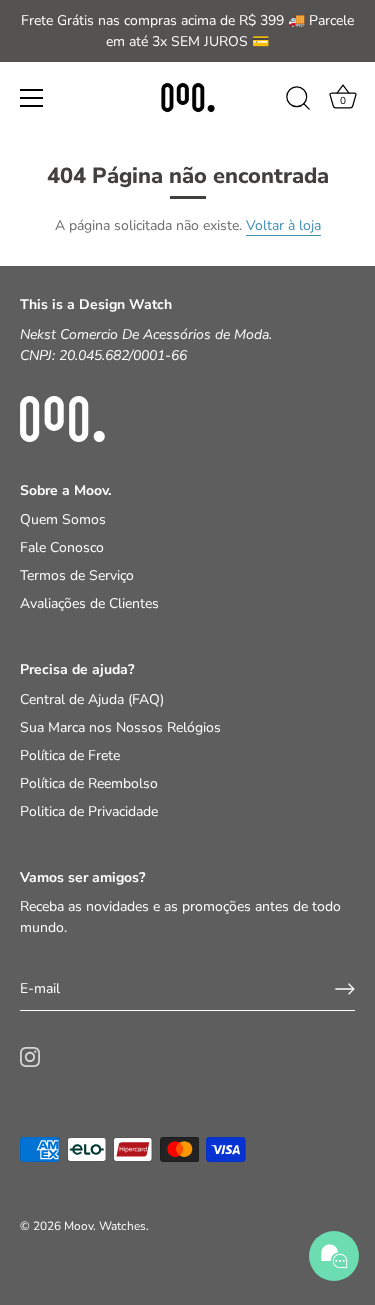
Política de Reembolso (89, 783)
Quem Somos (63, 519)
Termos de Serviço (77, 575)
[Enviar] (345, 989)
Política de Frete (70, 755)
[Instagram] (30, 1056)
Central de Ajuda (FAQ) (92, 699)
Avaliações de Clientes (89, 603)
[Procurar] (298, 101)
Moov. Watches (105, 1226)
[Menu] (32, 98)
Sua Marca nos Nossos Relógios (120, 727)
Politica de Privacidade (89, 811)
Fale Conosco (62, 547)
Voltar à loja (283, 225)
